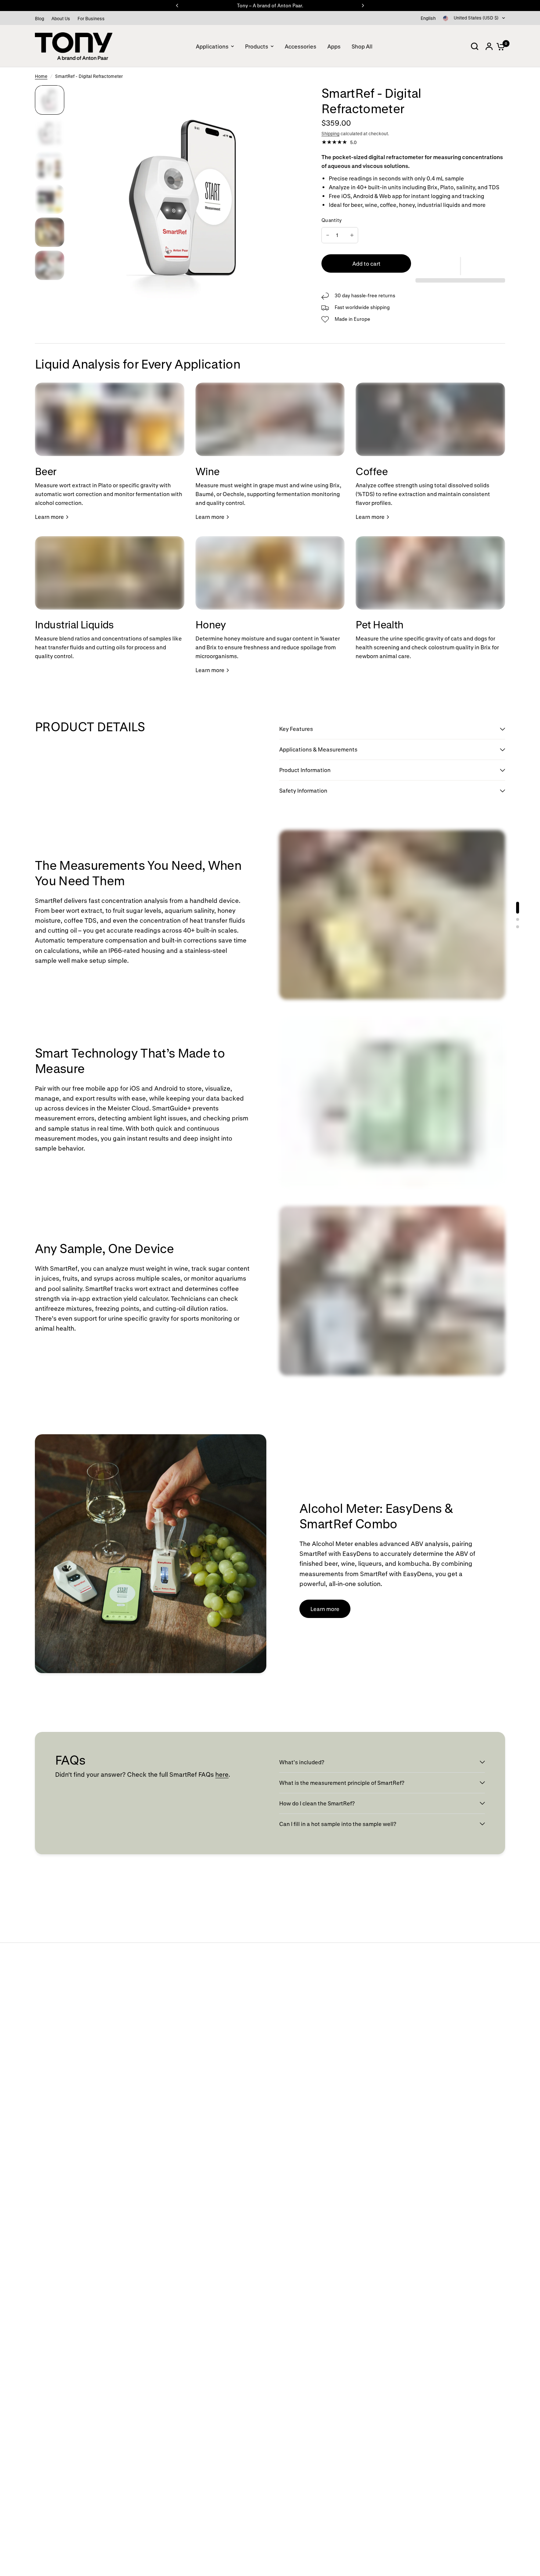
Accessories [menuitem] (300, 46)
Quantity (332, 220)
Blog (39, 18)
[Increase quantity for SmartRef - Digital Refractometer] (352, 235)
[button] (460, 266)
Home (41, 76)
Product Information (305, 770)
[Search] (475, 46)
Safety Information (303, 790)
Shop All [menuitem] (362, 46)
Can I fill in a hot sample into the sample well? (338, 1824)
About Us (61, 18)
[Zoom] (288, 95)
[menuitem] (41, 19)
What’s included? (302, 1762)
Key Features (297, 729)
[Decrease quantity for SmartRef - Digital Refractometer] (328, 235)
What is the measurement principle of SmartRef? (342, 1783)
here (222, 1774)
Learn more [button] (325, 1609)
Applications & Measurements (318, 749)
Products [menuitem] (257, 46)
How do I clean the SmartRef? (317, 1803)
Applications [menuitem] (212, 46)
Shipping (330, 133)
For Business (91, 18)
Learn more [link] (49, 517)
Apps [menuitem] (334, 46)
